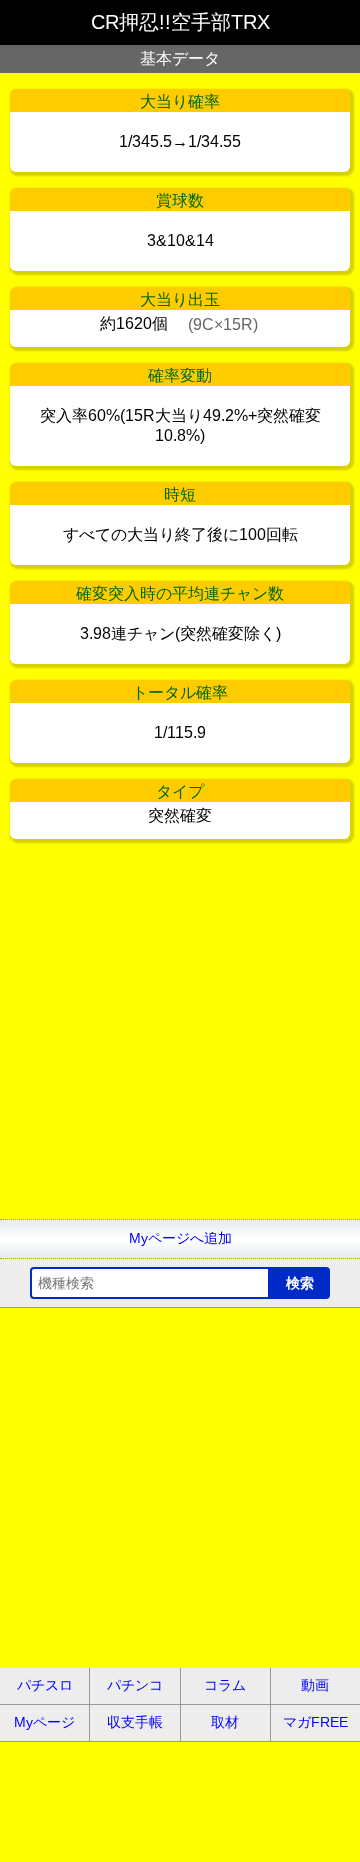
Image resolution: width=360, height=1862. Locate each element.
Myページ (44, 1722)
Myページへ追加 (180, 1238)
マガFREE (315, 1722)
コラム (225, 1685)
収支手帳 (135, 1722)
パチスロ (45, 1685)
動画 (315, 1685)
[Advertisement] (180, 1039)
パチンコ (135, 1685)
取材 (225, 1722)
